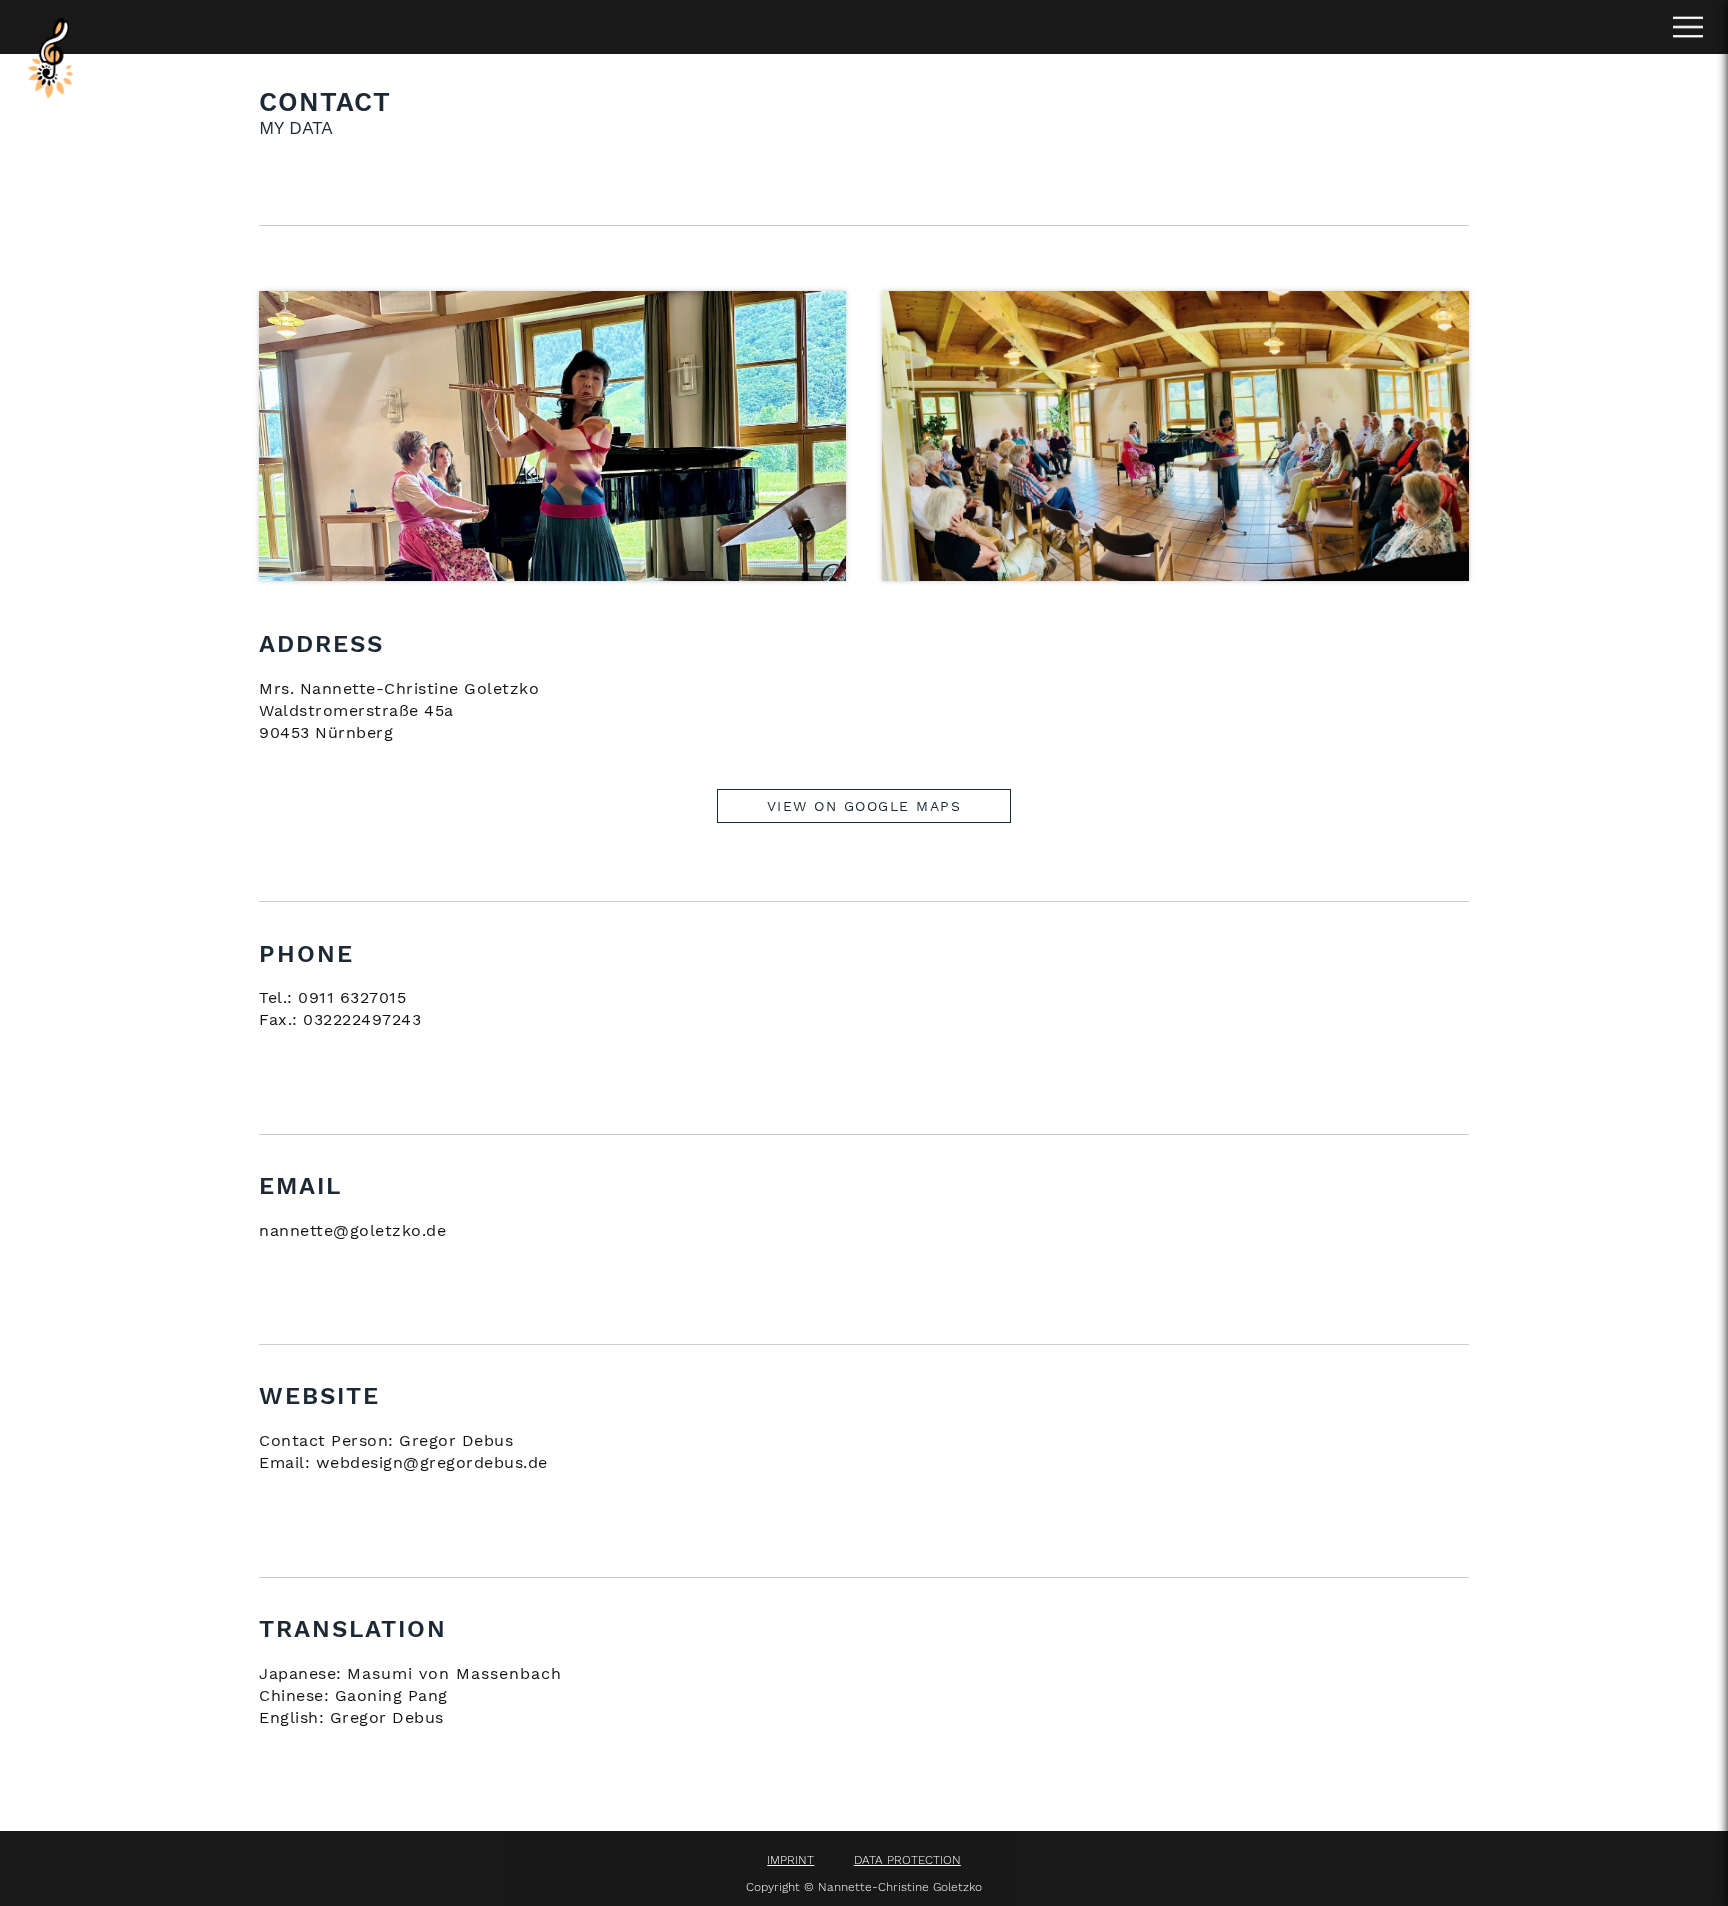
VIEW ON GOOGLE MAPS (864, 806)
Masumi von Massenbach (454, 1673)
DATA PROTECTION (907, 1860)
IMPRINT (790, 1860)
